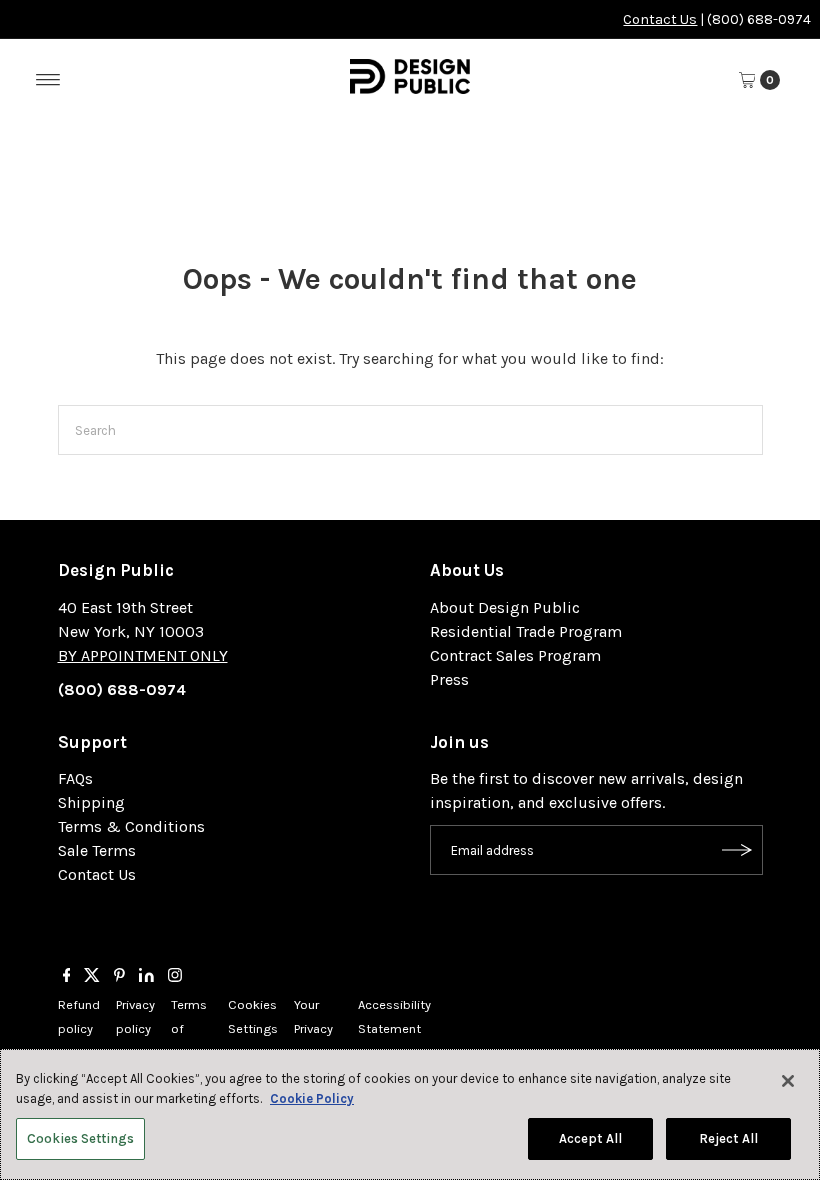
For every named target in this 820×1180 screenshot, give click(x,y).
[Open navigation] (48, 80)
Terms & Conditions (131, 826)
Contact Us (660, 19)
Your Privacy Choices (318, 1028)
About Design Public (505, 607)
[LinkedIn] (146, 977)
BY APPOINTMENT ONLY (143, 655)
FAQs (75, 778)
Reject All (728, 1138)
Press (449, 679)
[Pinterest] (119, 977)
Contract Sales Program (515, 655)
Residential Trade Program (526, 631)
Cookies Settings (80, 1138)
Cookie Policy (312, 1098)
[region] (410, 1114)
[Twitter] (92, 977)
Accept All (590, 1138)
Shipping (91, 802)
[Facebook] (67, 977)
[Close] (788, 1081)
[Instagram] (175, 977)
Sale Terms (97, 850)
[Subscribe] (738, 850)
